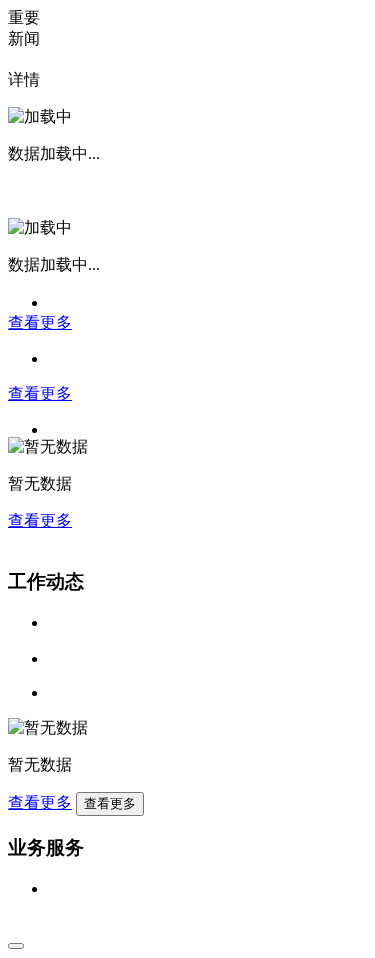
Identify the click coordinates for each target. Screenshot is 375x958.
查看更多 (40, 322)
